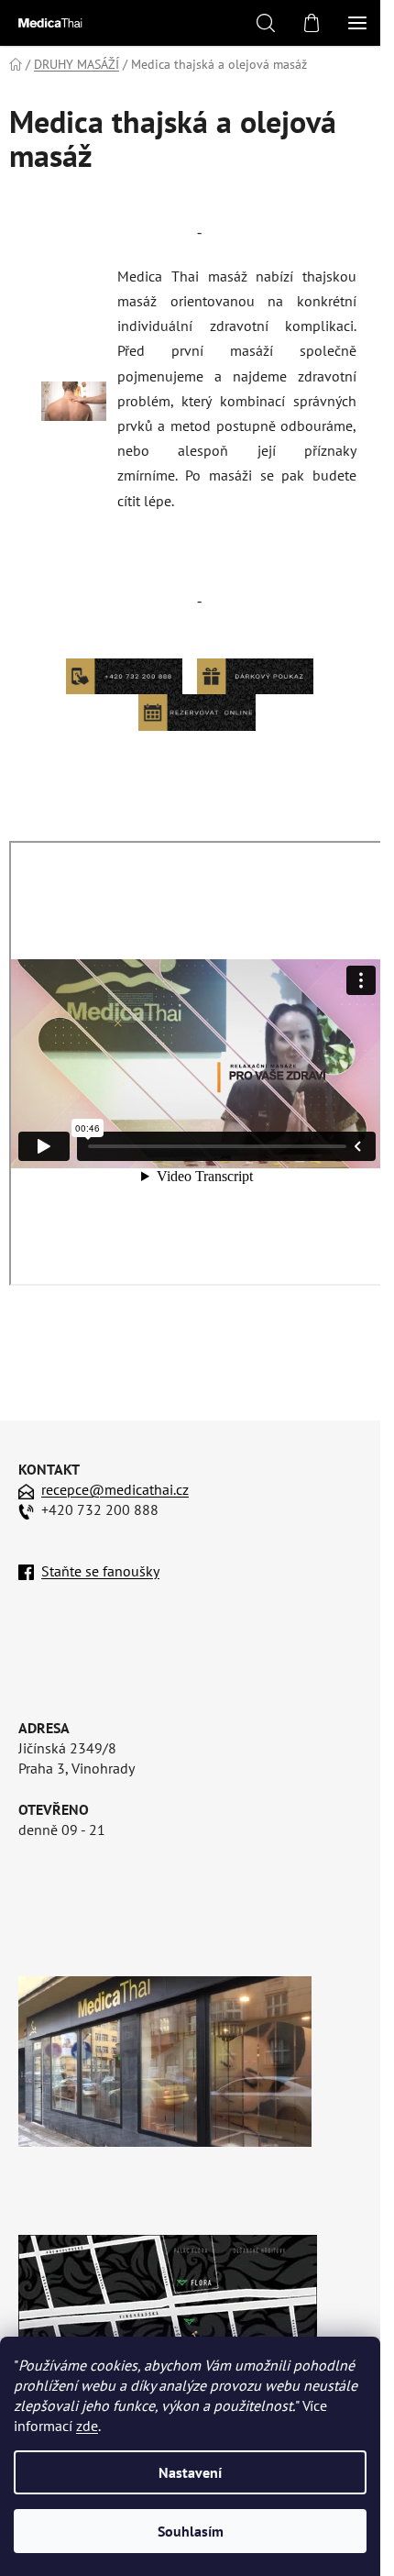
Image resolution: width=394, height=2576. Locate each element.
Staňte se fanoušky (100, 1571)
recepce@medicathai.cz (115, 1489)
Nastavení (190, 2472)
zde (87, 2426)
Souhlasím (191, 2531)
